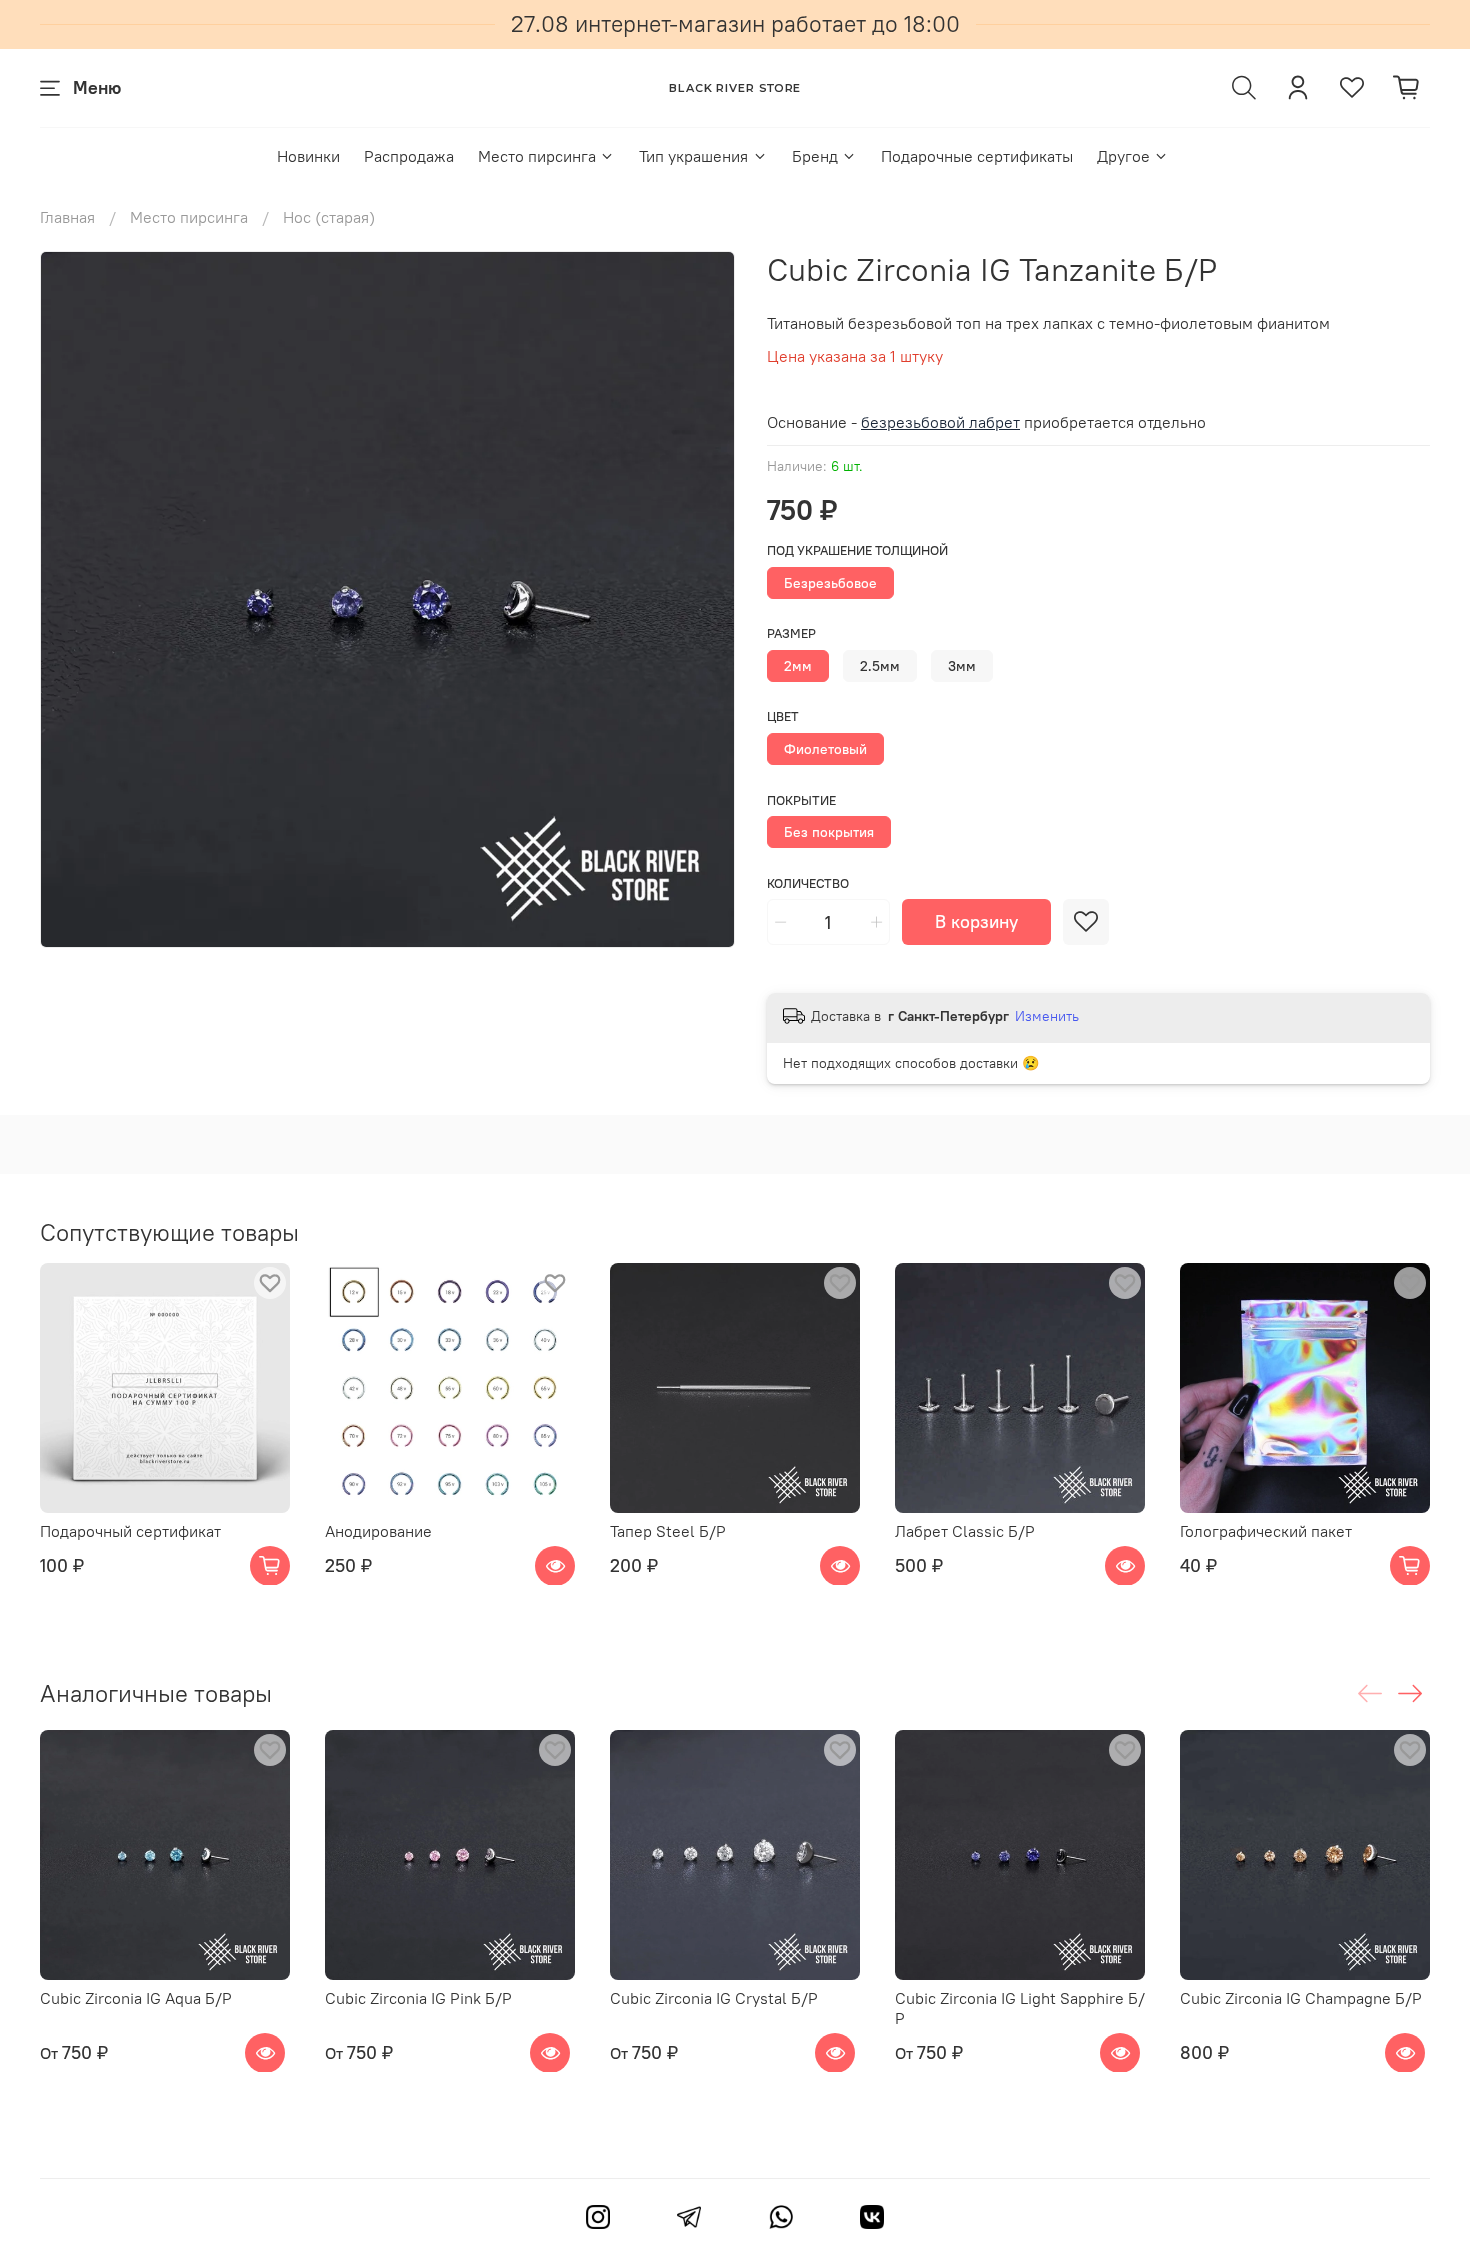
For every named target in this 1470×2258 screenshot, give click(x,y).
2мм (798, 666)
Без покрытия (829, 832)
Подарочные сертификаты (977, 156)
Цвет (783, 716)
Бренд (815, 156)
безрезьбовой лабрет (940, 422)
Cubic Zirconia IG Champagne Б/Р (1301, 1998)
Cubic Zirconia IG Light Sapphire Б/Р (1020, 2008)
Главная (67, 217)
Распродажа (409, 156)
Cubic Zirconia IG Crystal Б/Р (714, 1998)
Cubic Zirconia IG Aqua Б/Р (136, 1998)
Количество (808, 883)
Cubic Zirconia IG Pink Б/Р (418, 1998)
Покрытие (801, 800)
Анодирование (378, 1531)
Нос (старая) (329, 217)
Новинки (308, 156)
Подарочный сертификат (130, 1531)
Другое (1123, 156)
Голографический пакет (1266, 1531)
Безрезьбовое (830, 583)
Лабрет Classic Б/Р (965, 1531)
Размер (791, 633)
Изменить (1047, 1016)
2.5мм (880, 666)
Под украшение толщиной (857, 550)
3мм (962, 666)
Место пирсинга (537, 156)
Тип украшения (693, 156)
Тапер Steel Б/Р (668, 1531)
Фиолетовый (825, 749)
